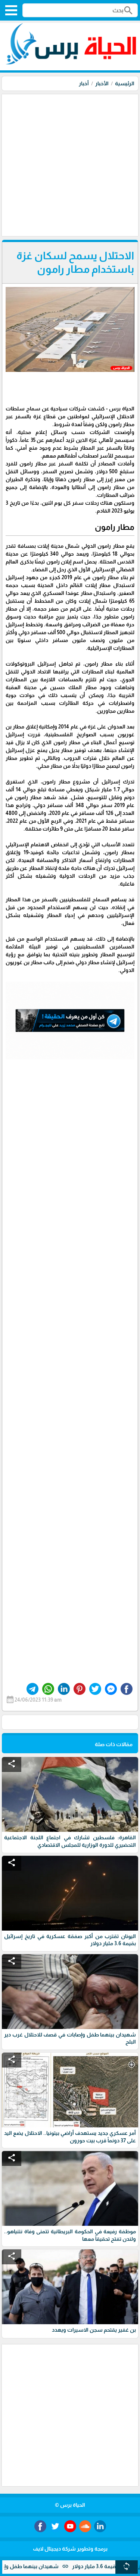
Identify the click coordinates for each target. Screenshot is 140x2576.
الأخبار (102, 83)
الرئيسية (125, 83)
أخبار (84, 83)
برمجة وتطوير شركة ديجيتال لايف (70, 2549)
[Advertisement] (70, 164)
